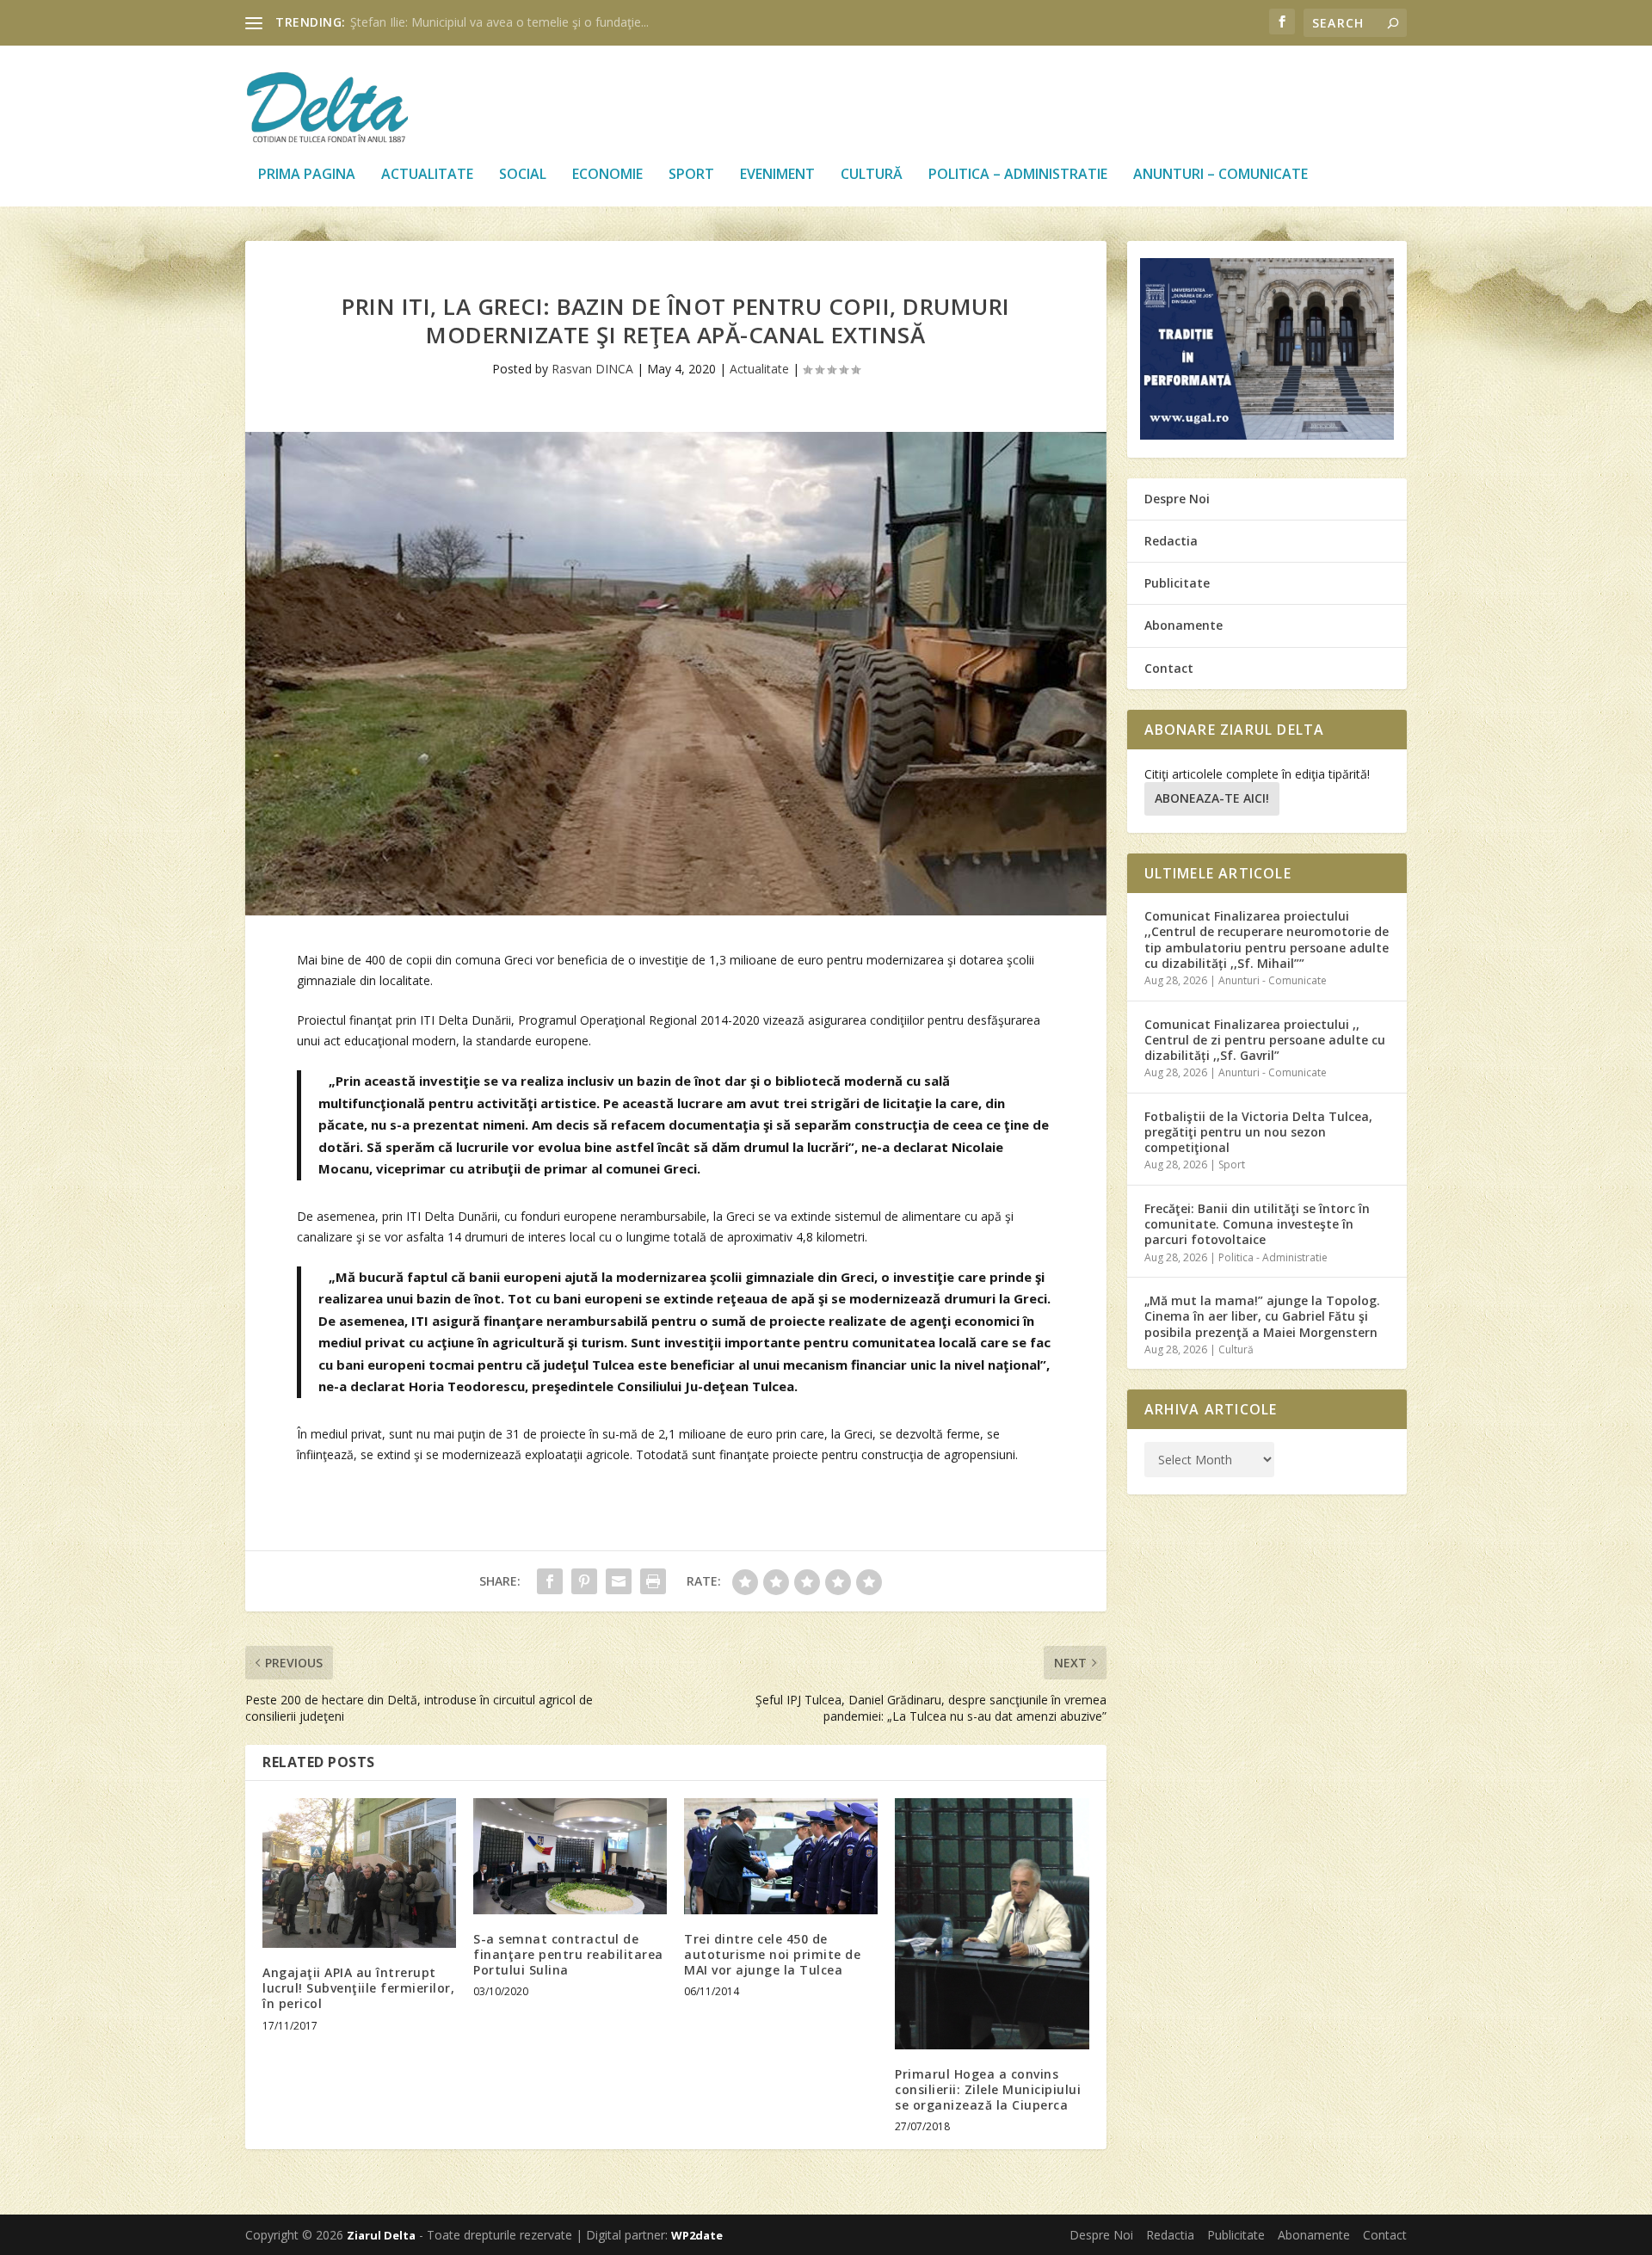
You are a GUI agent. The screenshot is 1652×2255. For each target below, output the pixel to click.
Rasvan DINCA (592, 369)
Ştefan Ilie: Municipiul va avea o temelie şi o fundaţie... (499, 22)
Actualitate (427, 175)
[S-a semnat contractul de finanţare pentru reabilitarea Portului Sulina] (570, 1856)
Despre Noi (1177, 499)
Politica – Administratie (1018, 175)
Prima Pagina (307, 175)
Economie (607, 175)
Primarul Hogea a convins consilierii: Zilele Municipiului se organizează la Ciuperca (988, 2089)
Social (523, 175)
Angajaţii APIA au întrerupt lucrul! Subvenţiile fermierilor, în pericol (358, 1988)
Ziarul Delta (381, 2235)
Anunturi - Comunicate (1273, 980)
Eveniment (777, 175)
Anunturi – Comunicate (1221, 175)
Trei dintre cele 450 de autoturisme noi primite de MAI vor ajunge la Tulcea (772, 1954)
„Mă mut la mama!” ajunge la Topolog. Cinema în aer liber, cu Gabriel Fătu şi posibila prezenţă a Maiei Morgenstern (1262, 1316)
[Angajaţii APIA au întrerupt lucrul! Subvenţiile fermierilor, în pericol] (359, 1873)
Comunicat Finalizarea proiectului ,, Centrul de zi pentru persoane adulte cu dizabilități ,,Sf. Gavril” (1265, 1040)
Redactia (1171, 541)
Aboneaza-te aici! (1212, 798)
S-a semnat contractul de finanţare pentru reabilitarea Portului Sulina (568, 1954)
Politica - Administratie (1273, 1257)
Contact (1169, 668)
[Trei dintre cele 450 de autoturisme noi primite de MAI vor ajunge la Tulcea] (781, 1856)
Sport (691, 175)
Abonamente (1184, 625)
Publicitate (1177, 583)
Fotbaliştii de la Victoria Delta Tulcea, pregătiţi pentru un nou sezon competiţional (1258, 1132)
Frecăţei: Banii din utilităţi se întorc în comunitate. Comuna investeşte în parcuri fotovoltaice (1257, 1224)
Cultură (872, 175)
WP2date (697, 2235)
